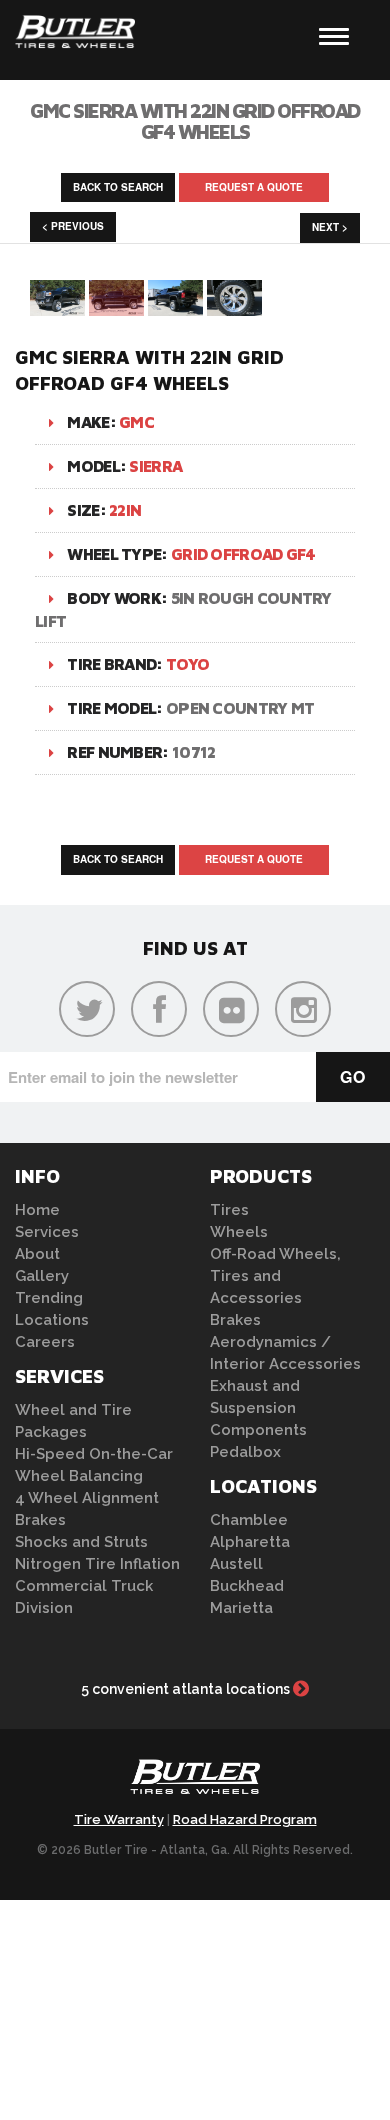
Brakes (40, 1520)
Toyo (187, 664)
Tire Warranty (119, 1819)
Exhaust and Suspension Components (258, 1408)
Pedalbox (245, 1452)
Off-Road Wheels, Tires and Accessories (275, 1276)
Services (47, 1232)
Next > (330, 227)
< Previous (73, 226)
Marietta (241, 1608)
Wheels (239, 1232)
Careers (45, 1342)
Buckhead (247, 1586)
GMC (136, 422)
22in (125, 510)
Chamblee (249, 1520)
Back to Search (118, 187)
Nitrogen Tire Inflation (97, 1564)
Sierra (155, 466)
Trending (49, 1298)
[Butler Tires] (195, 1782)
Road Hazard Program (245, 1819)
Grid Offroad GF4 (243, 554)
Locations (52, 1320)
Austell (236, 1564)
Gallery (42, 1276)
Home (37, 1210)
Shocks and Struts (81, 1542)
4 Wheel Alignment (87, 1498)
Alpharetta (250, 1542)
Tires (229, 1210)
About (37, 1254)
